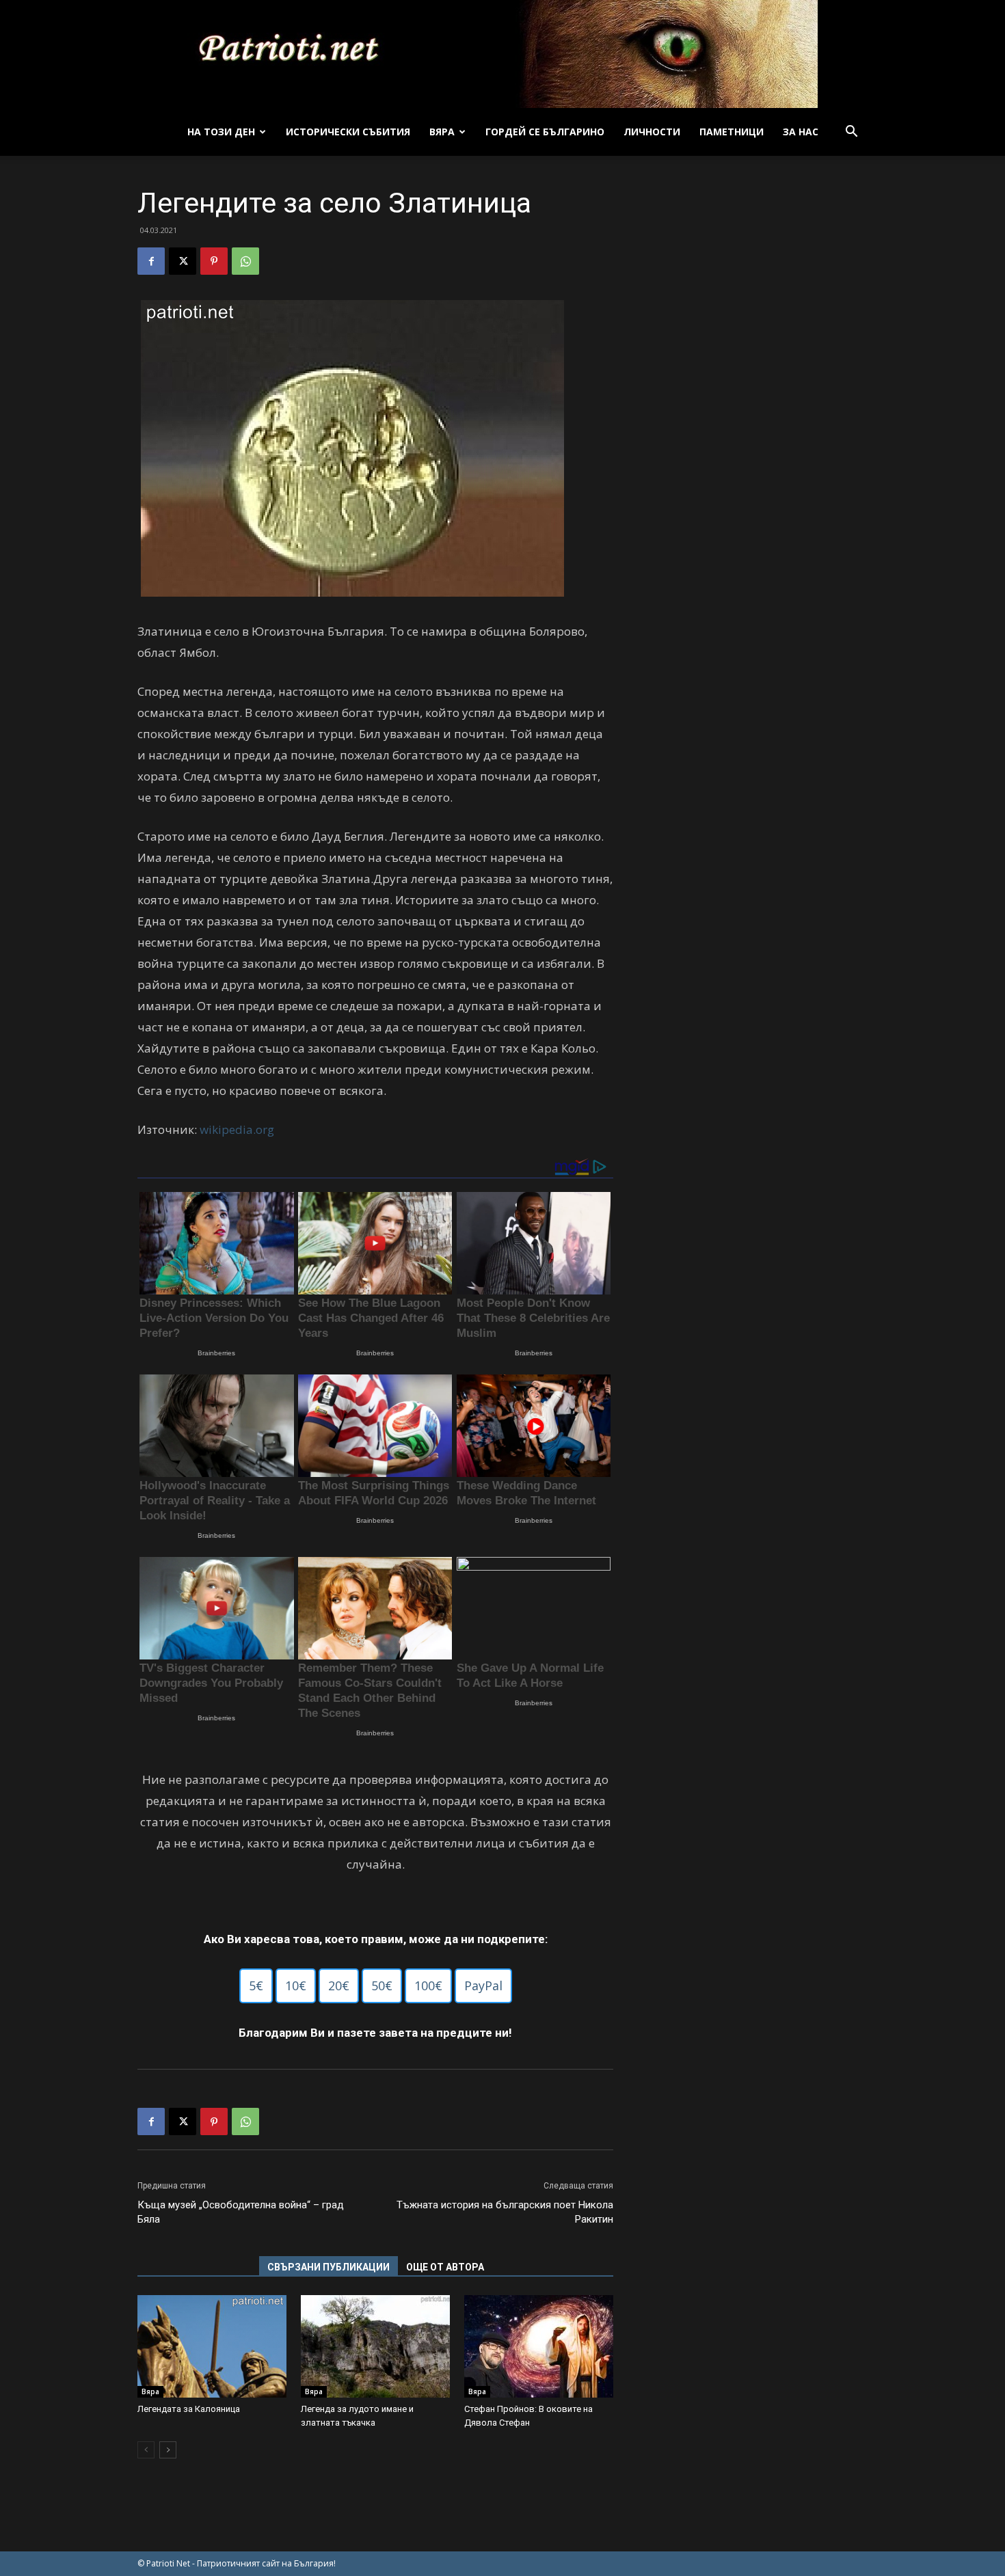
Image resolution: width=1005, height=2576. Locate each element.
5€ (256, 1985)
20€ (339, 1985)
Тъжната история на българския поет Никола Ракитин (505, 2212)
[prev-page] (146, 2450)
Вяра (442, 132)
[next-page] (168, 2450)
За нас (801, 132)
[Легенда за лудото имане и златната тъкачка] (375, 2346)
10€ (296, 1985)
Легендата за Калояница (189, 2409)
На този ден (221, 132)
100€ (428, 1985)
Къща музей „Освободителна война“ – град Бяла (241, 2212)
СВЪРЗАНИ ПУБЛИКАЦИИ (329, 2267)
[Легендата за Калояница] (212, 2346)
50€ (382, 1985)
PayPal (483, 1985)
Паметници (732, 132)
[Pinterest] (214, 261)
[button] (851, 133)
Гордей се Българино (545, 132)
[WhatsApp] (245, 261)
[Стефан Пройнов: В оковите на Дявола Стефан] (539, 2346)
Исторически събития (348, 132)
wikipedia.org (237, 1129)
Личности (652, 132)
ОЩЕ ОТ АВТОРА (445, 2267)
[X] (183, 261)
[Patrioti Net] (502, 54)
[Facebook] (151, 261)
